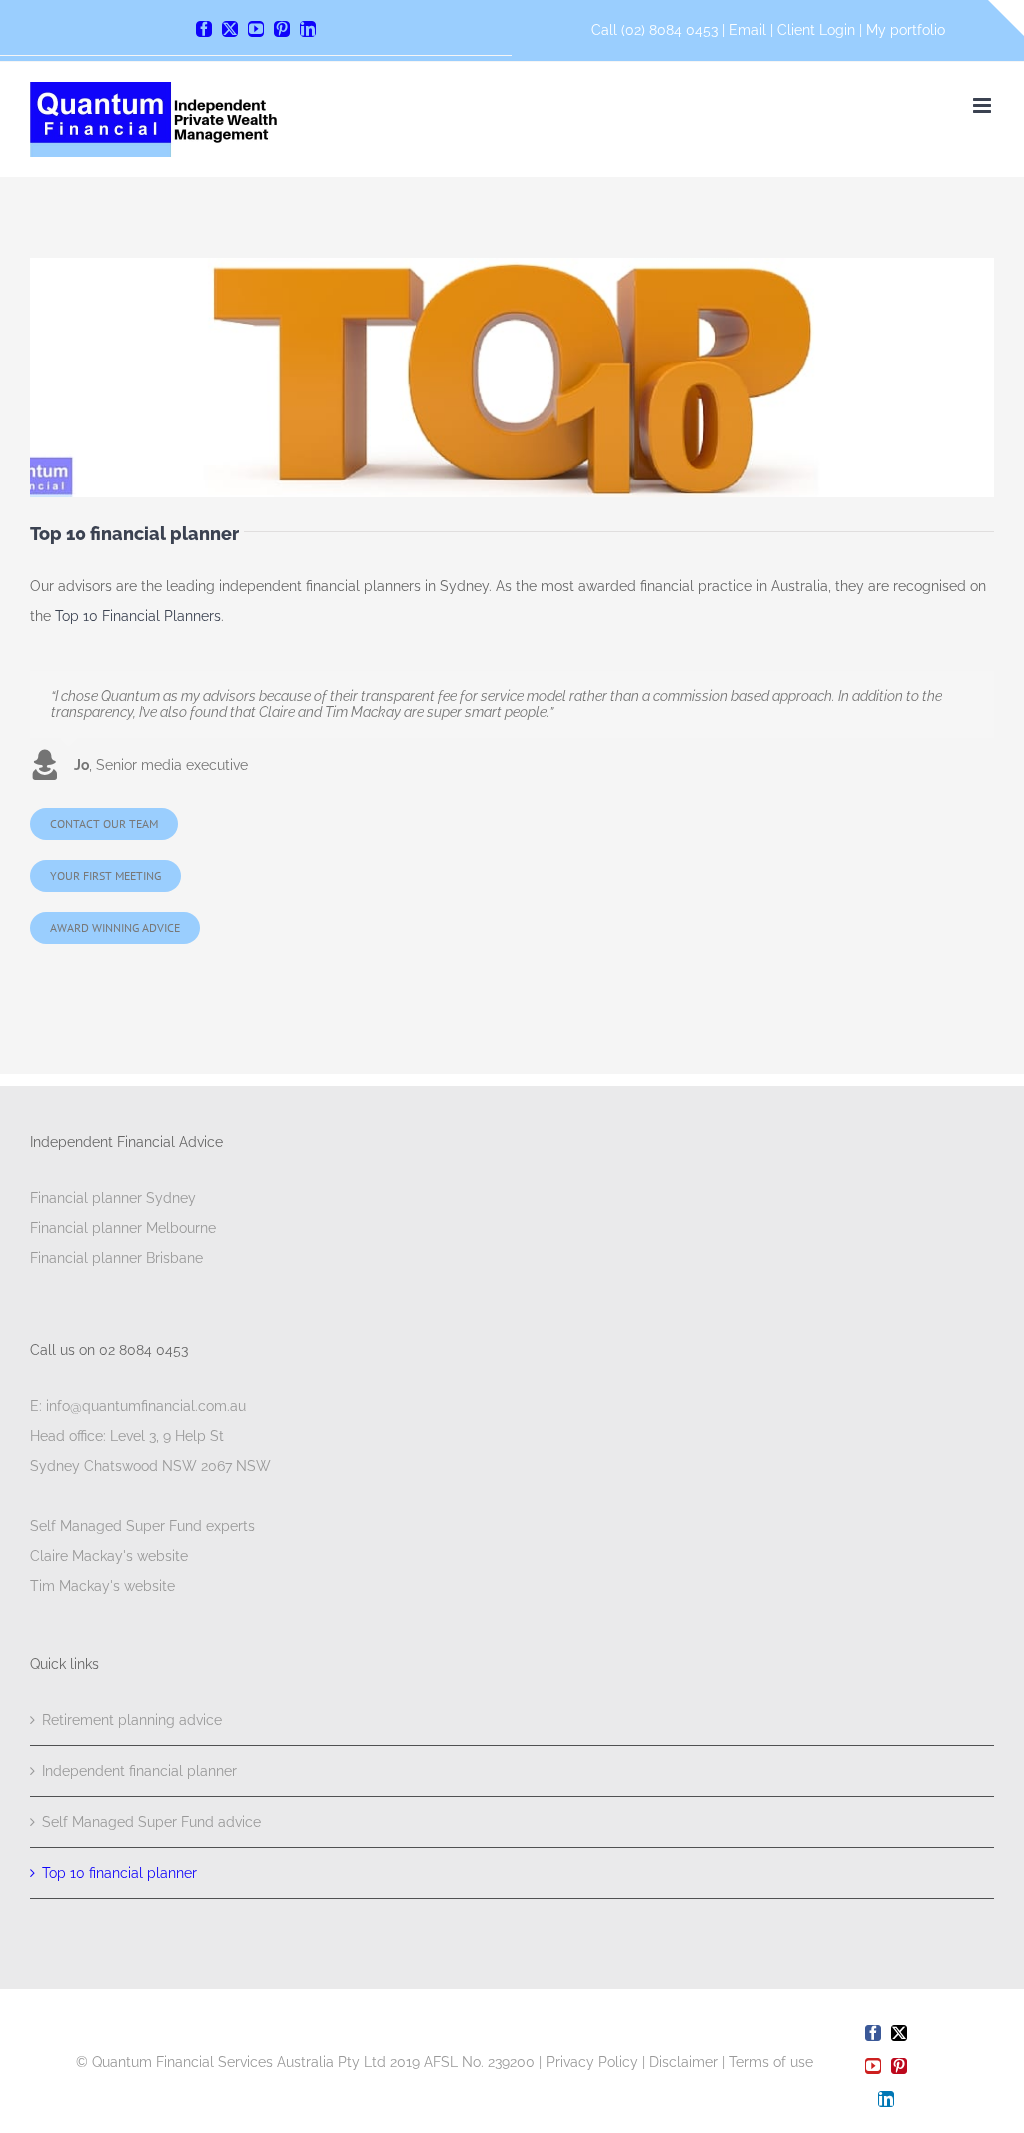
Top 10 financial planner (119, 1873)
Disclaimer (683, 2062)
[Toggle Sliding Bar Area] (1006, 18)
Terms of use (771, 2062)
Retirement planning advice (132, 1720)
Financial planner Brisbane (116, 1258)
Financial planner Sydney (113, 1198)
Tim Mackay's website (102, 1586)
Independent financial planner (139, 1771)
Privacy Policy (592, 2062)
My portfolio (905, 30)
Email (749, 30)
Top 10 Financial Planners (138, 616)
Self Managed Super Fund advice (151, 1822)
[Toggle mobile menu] (983, 105)
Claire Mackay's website (109, 1556)
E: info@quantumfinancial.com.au (138, 1406)
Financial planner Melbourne (123, 1228)
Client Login (816, 30)
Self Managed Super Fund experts (142, 1526)
